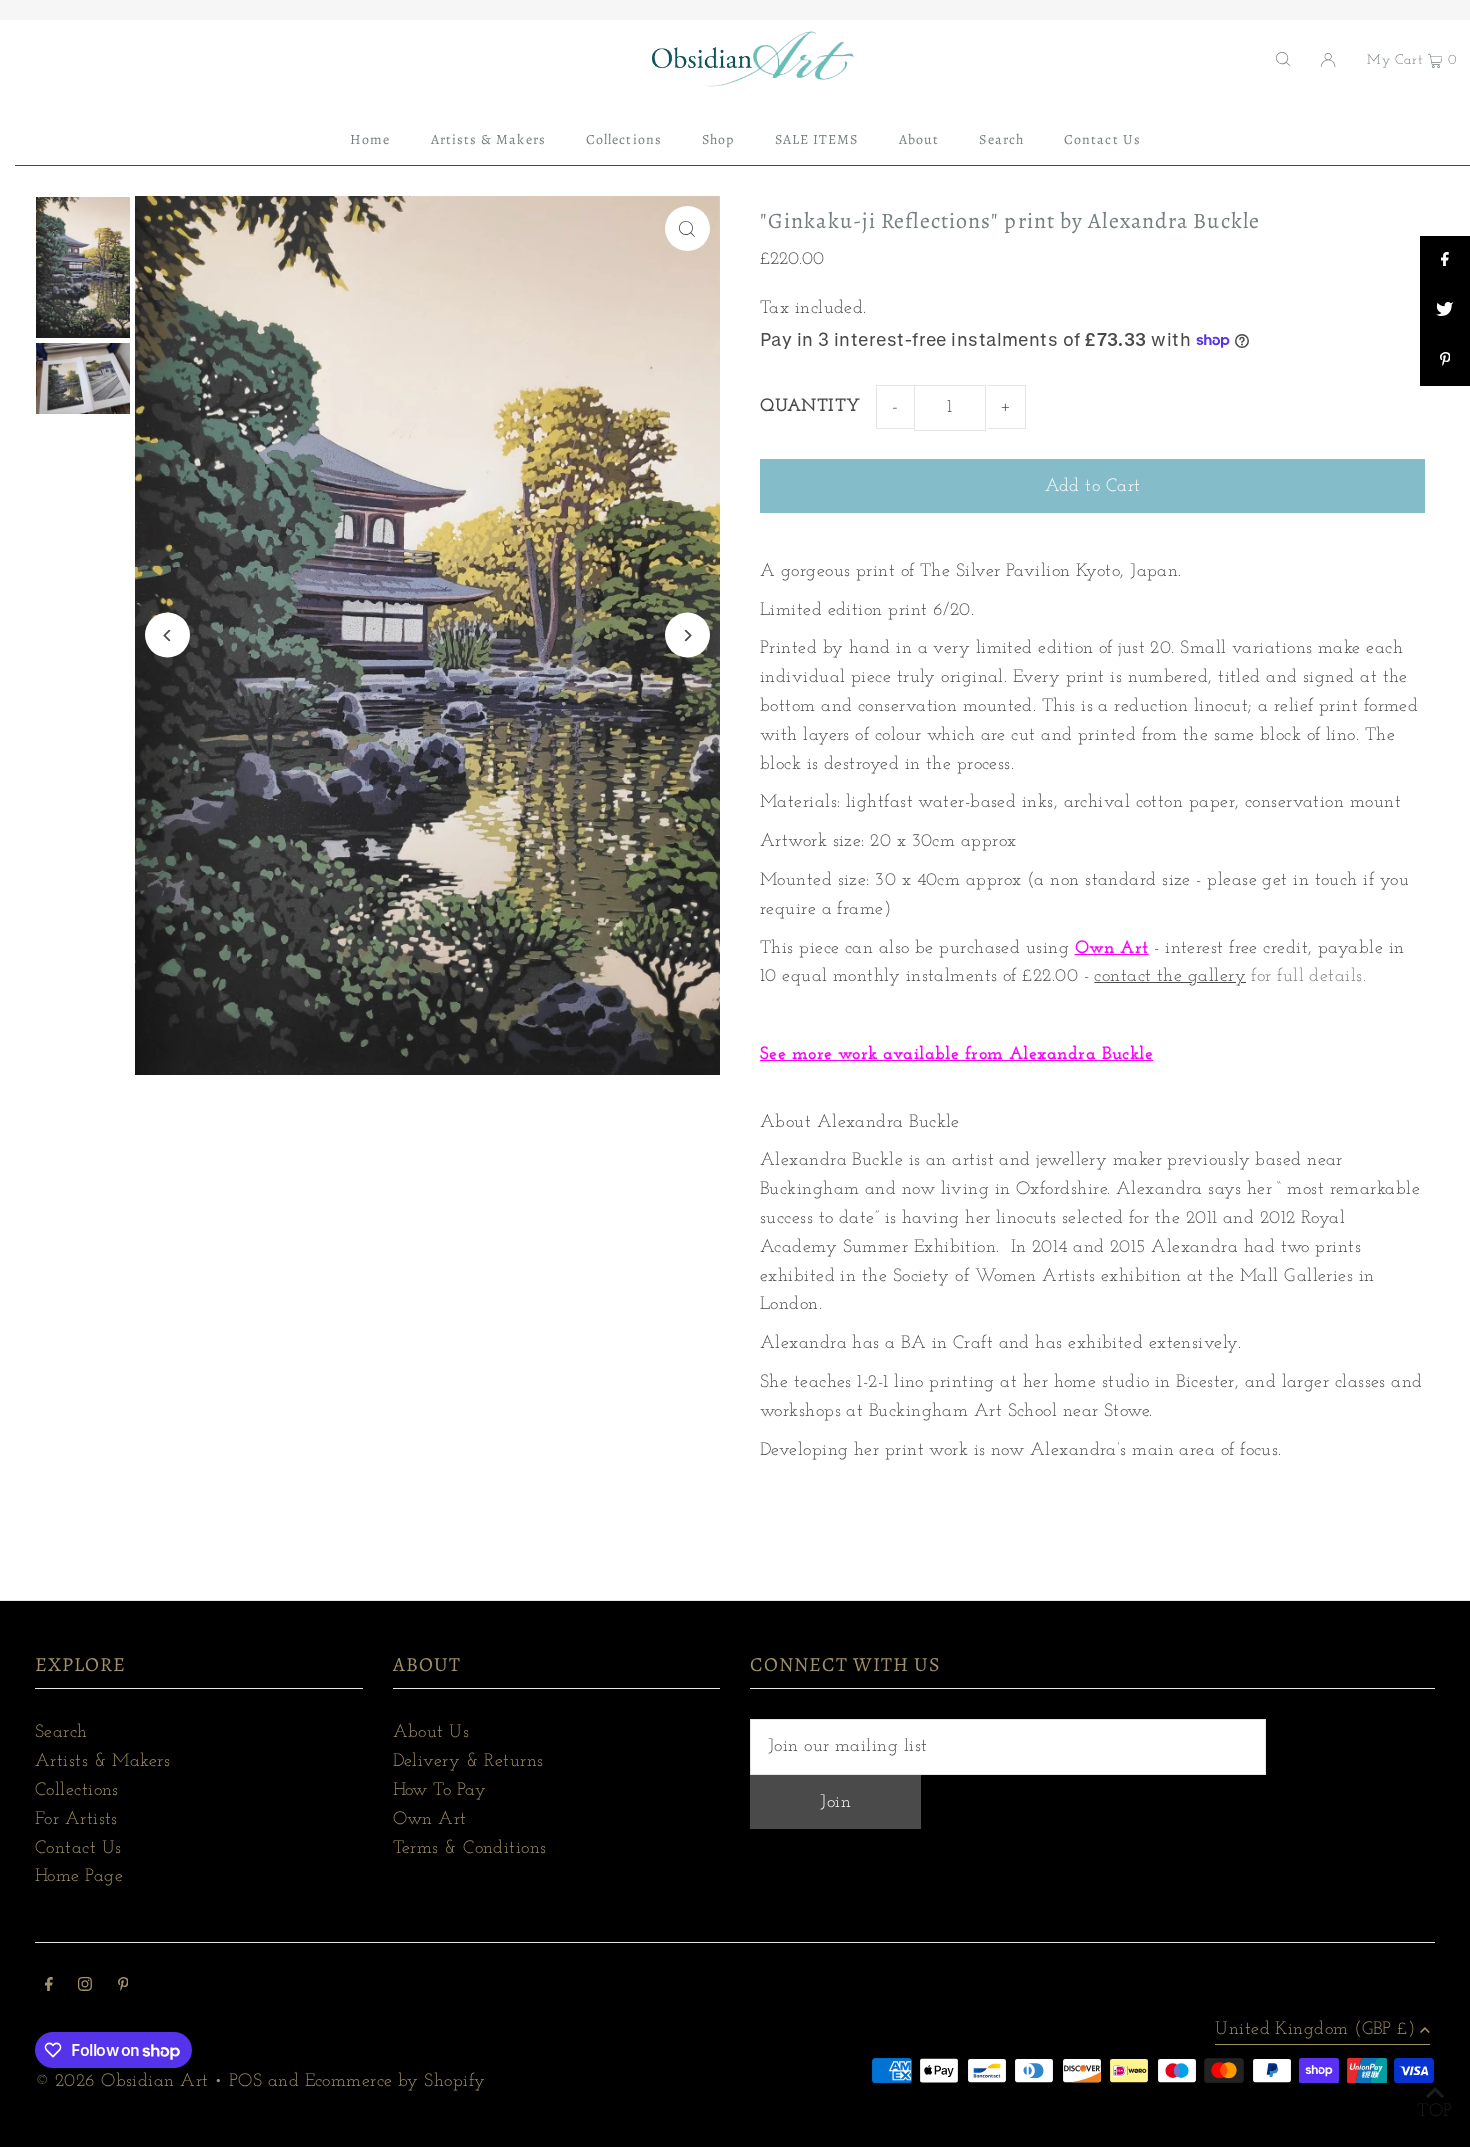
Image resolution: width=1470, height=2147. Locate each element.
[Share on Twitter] (1445, 311)
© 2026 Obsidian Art (122, 2082)
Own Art (1112, 949)
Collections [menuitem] (624, 139)
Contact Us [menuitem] (1102, 139)
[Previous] (167, 635)
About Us (431, 1733)
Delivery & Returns (468, 1762)
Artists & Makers (102, 1762)
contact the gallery (1170, 977)
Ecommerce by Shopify (395, 2082)
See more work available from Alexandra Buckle (956, 1055)
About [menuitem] (919, 139)
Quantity (810, 407)
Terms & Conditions (470, 1849)
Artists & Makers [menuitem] (488, 139)
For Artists (76, 1820)
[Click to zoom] (687, 228)
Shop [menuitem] (718, 139)
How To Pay (440, 1791)
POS (245, 2082)
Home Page (79, 1877)
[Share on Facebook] (1445, 261)
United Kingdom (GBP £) (1315, 2030)
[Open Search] (1283, 59)
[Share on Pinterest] (1445, 361)
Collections (77, 1791)
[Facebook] (49, 1987)
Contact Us (78, 1849)
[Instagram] (85, 1987)
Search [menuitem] (1001, 139)
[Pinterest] (123, 1987)
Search (61, 1733)
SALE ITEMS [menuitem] (817, 139)
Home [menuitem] (370, 139)
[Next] (687, 635)
